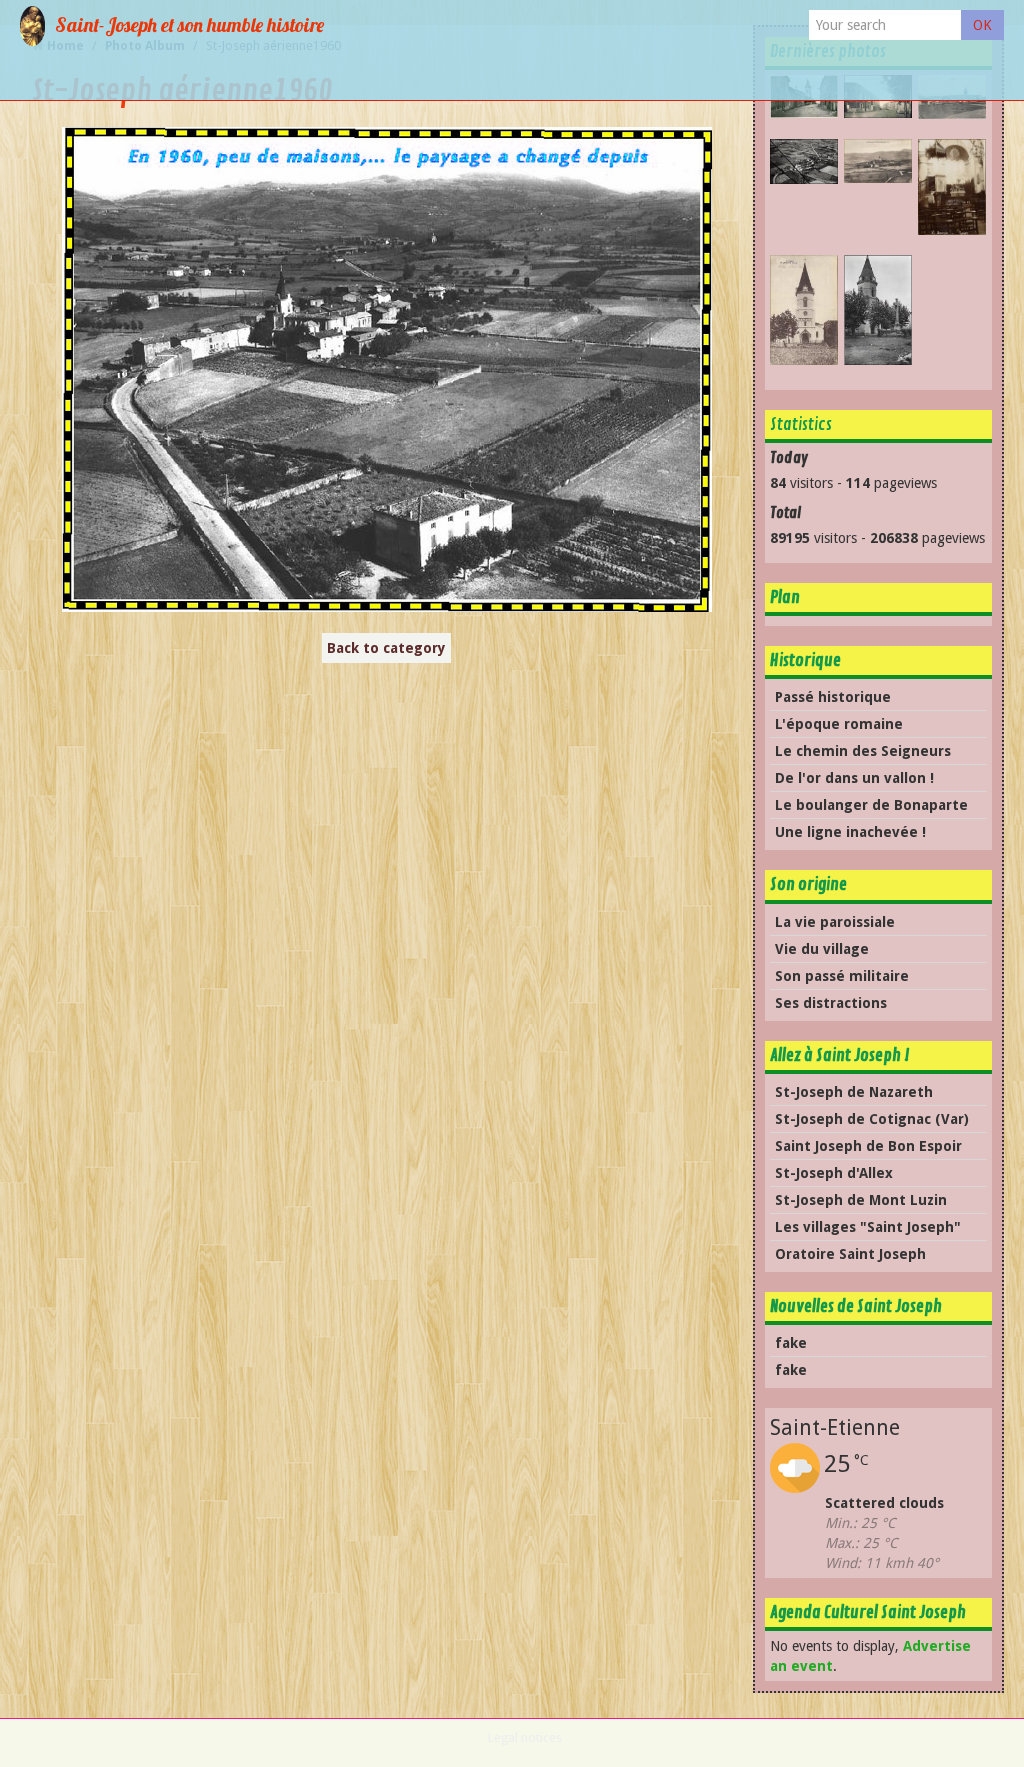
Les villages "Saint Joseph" (868, 1227)
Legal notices (525, 1737)
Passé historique (833, 697)
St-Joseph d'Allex (834, 1173)
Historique (453, 75)
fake (791, 1343)
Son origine (808, 884)
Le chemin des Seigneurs (863, 751)
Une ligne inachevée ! (850, 832)
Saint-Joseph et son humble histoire (189, 24)
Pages (392, 25)
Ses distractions (831, 1003)
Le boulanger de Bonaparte (871, 805)
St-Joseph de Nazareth (854, 1092)
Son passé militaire (842, 976)
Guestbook (549, 75)
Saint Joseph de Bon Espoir (868, 1146)
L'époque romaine (839, 724)
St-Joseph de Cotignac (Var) (872, 1119)
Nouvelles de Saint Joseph (856, 1306)
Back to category (386, 648)
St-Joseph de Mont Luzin (861, 1200)
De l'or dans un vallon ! (854, 778)
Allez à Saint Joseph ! (839, 1055)
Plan (785, 597)
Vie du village (822, 949)
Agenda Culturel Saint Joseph (868, 1612)
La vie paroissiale (835, 922)
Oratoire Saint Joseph (850, 1254)
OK (982, 25)
